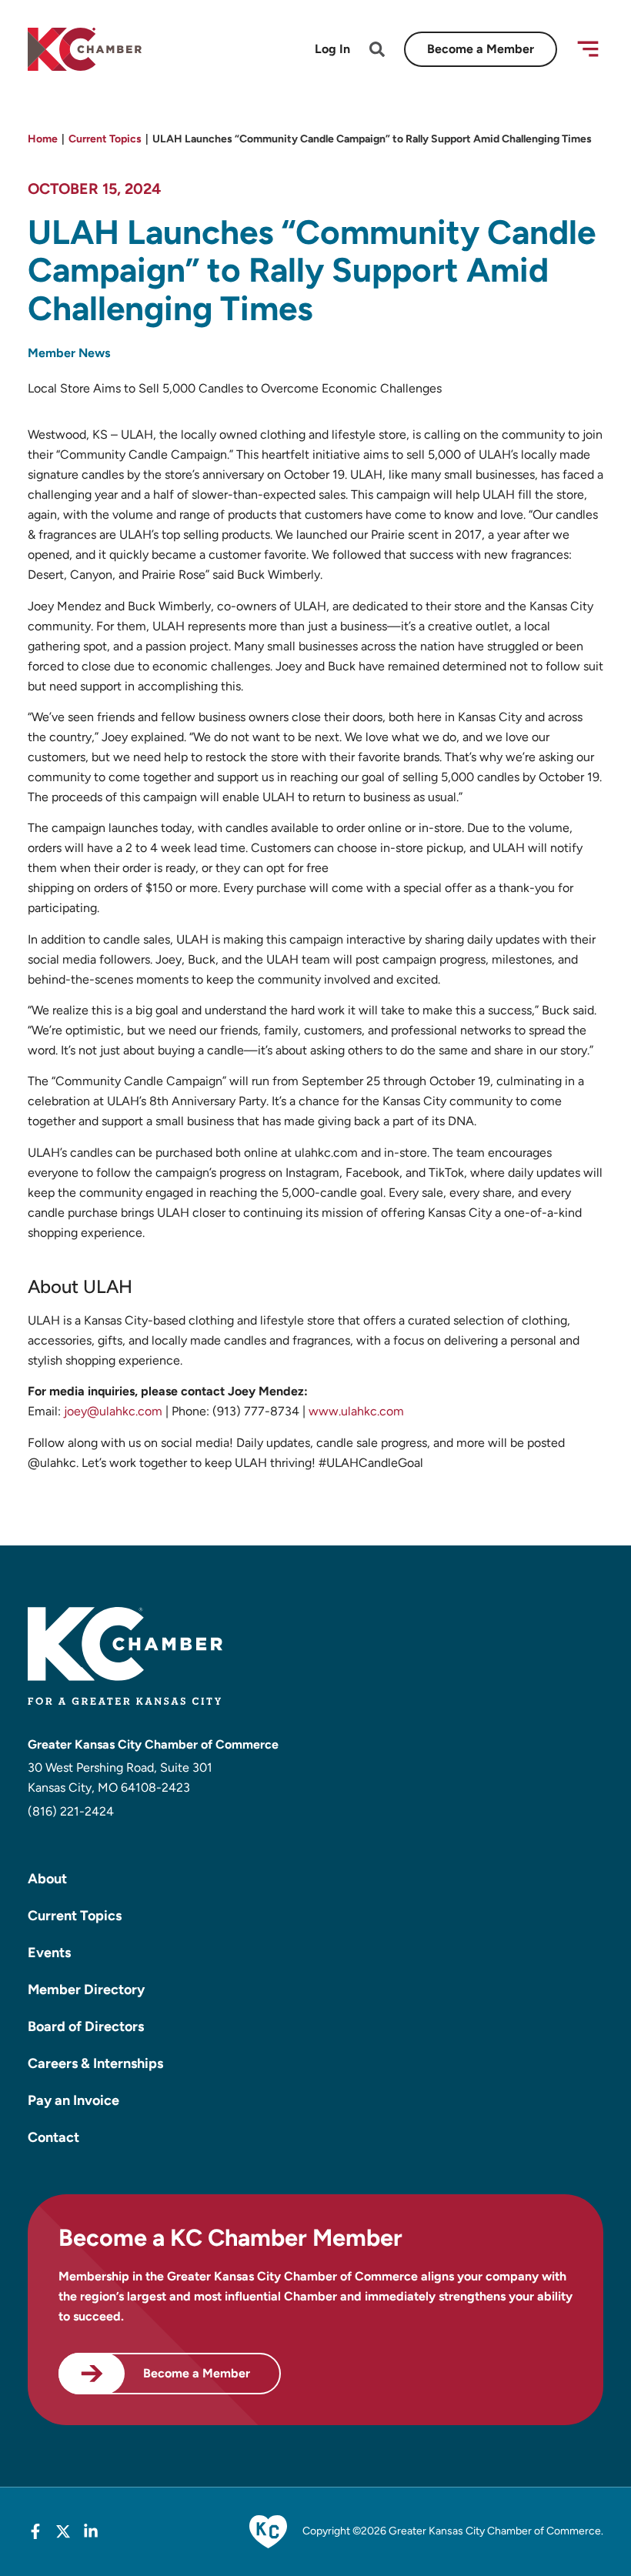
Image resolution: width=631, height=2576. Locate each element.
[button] (588, 49)
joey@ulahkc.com (113, 1411)
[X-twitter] (63, 2531)
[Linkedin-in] (91, 2531)
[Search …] (377, 52)
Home (43, 139)
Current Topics (105, 139)
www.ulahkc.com (356, 1411)
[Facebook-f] (35, 2531)
